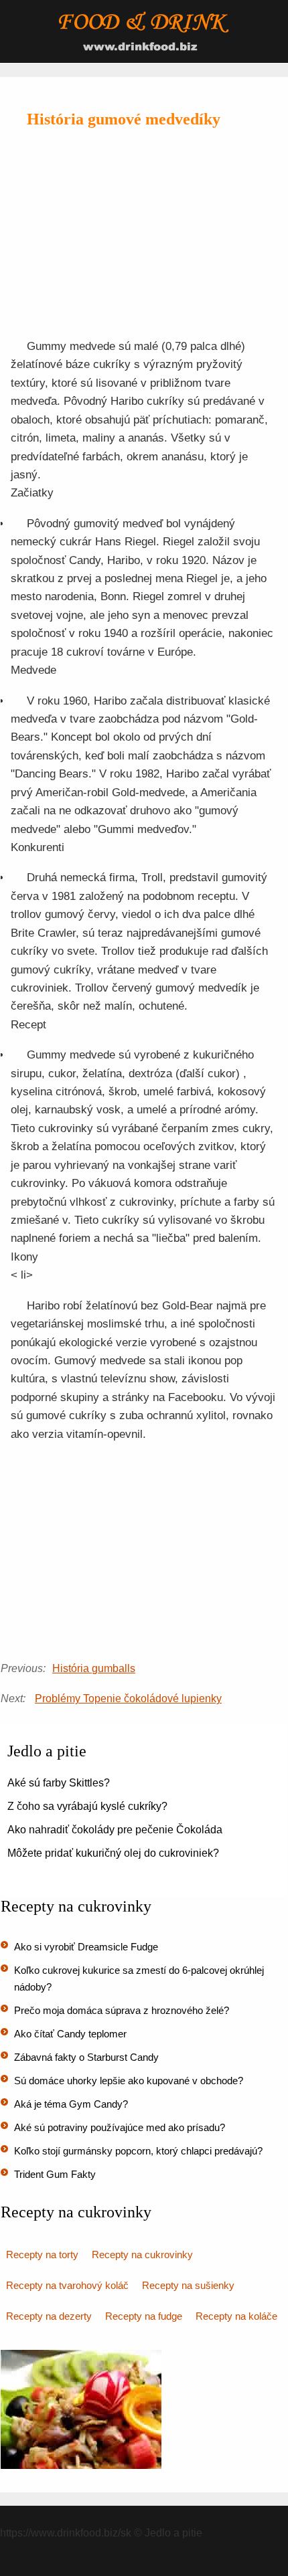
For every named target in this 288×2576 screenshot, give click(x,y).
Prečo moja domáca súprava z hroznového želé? (122, 2010)
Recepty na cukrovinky (142, 2255)
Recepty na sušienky (188, 2285)
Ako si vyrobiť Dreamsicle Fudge (86, 1947)
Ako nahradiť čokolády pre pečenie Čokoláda (115, 1830)
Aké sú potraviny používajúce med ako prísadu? (120, 2127)
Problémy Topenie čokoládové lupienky (128, 1698)
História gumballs (94, 1668)
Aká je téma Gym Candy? (71, 2104)
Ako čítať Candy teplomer (70, 2034)
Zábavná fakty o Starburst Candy (86, 2057)
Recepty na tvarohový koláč (67, 2285)
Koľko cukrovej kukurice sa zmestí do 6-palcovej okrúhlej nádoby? (139, 1979)
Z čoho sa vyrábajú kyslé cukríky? (87, 1806)
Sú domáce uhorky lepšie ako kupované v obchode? (129, 2081)
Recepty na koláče (236, 2316)
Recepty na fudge (144, 2316)
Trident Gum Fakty (55, 2174)
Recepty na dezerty (49, 2316)
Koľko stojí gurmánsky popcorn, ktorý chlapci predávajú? (138, 2151)
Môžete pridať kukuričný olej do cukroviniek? (113, 1853)
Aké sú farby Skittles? (59, 1783)
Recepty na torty (42, 2255)
